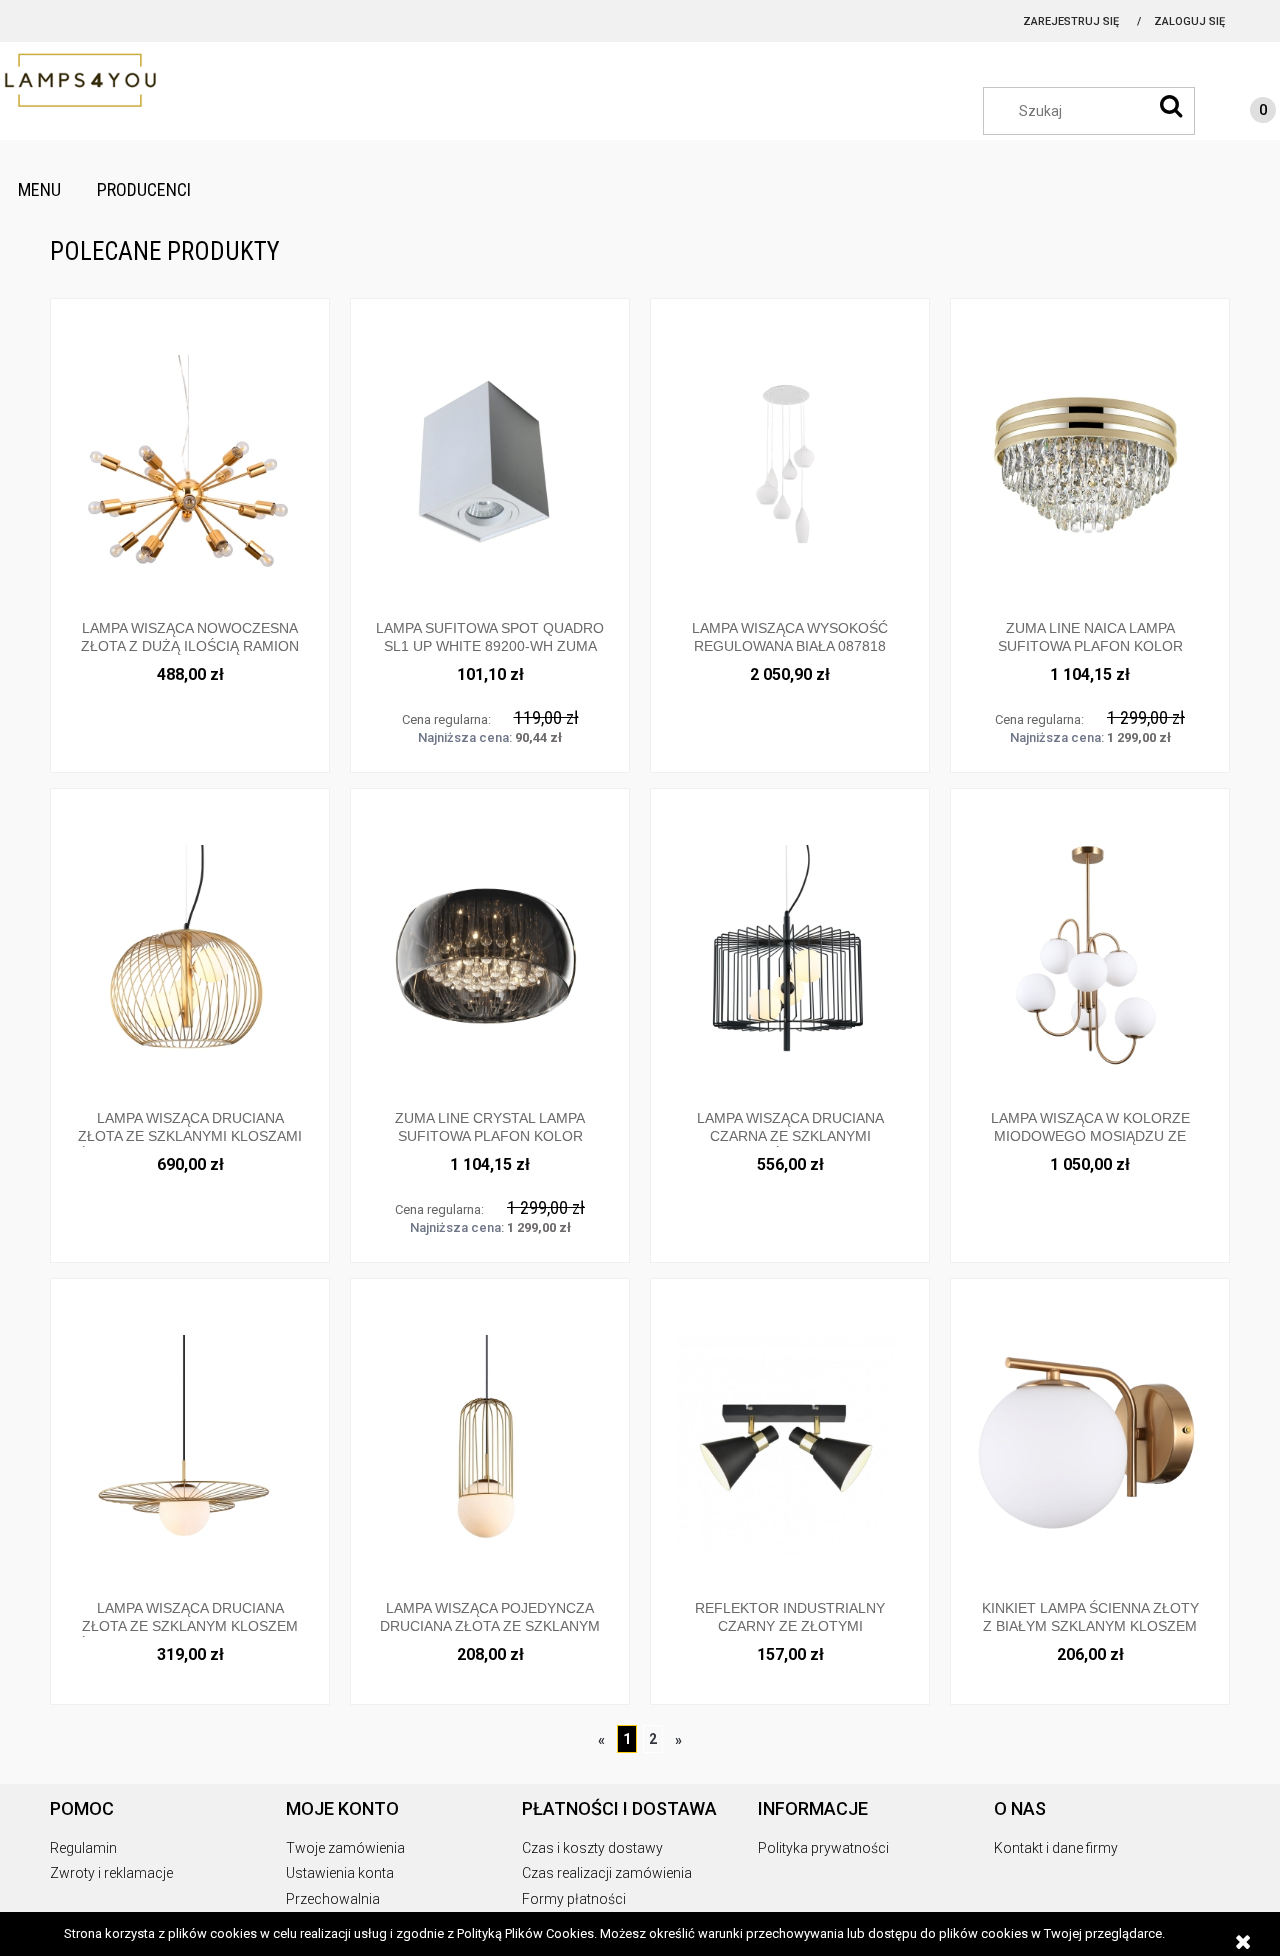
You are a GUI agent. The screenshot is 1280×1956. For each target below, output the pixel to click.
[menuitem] (39, 189)
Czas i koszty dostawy (592, 1848)
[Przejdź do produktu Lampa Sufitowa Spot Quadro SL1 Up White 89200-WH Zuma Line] (490, 464)
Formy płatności (574, 1899)
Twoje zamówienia (345, 1848)
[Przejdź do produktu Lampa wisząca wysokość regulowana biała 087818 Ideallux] (790, 464)
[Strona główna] (100, 81)
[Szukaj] (1171, 106)
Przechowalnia (333, 1899)
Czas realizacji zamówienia (607, 1873)
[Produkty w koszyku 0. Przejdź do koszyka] (1243, 113)
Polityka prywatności (823, 1848)
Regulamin (83, 1848)
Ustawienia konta (340, 1873)
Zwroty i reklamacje (111, 1873)
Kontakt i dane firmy (1056, 1848)
